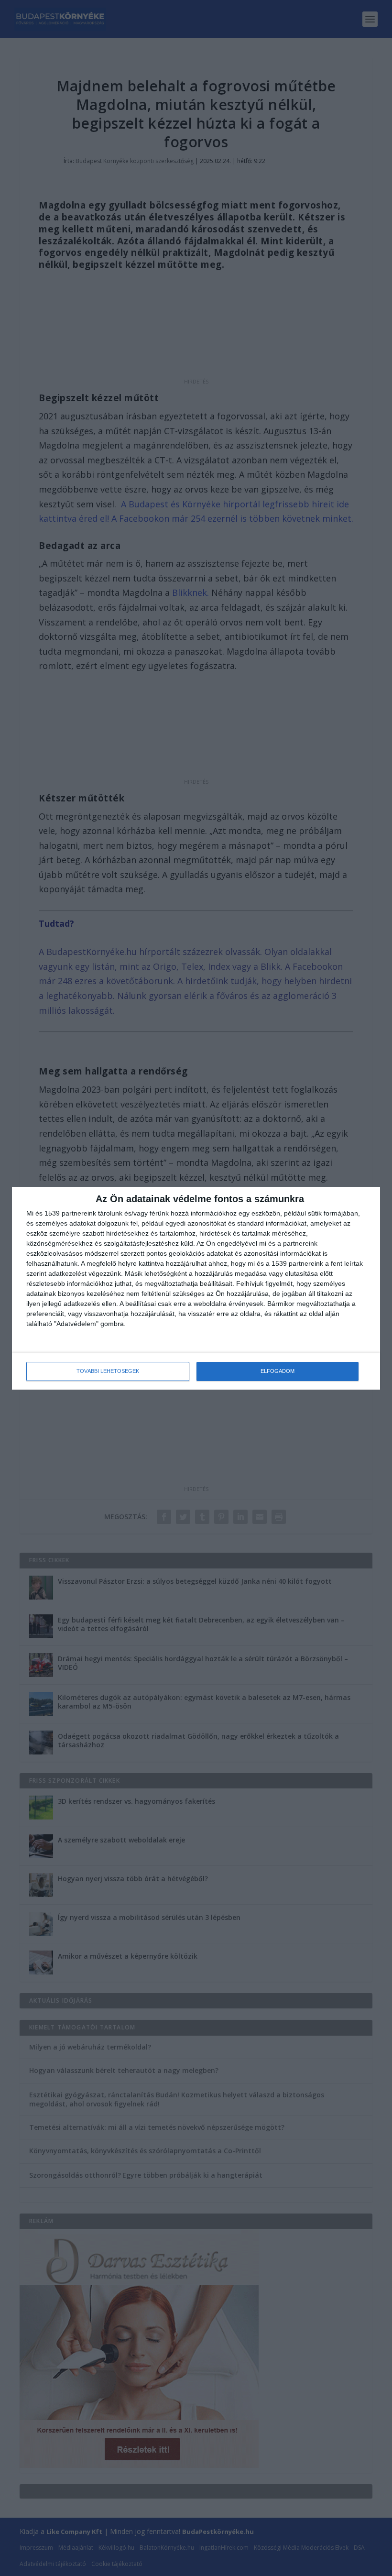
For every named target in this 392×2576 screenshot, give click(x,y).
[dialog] (196, 1288)
